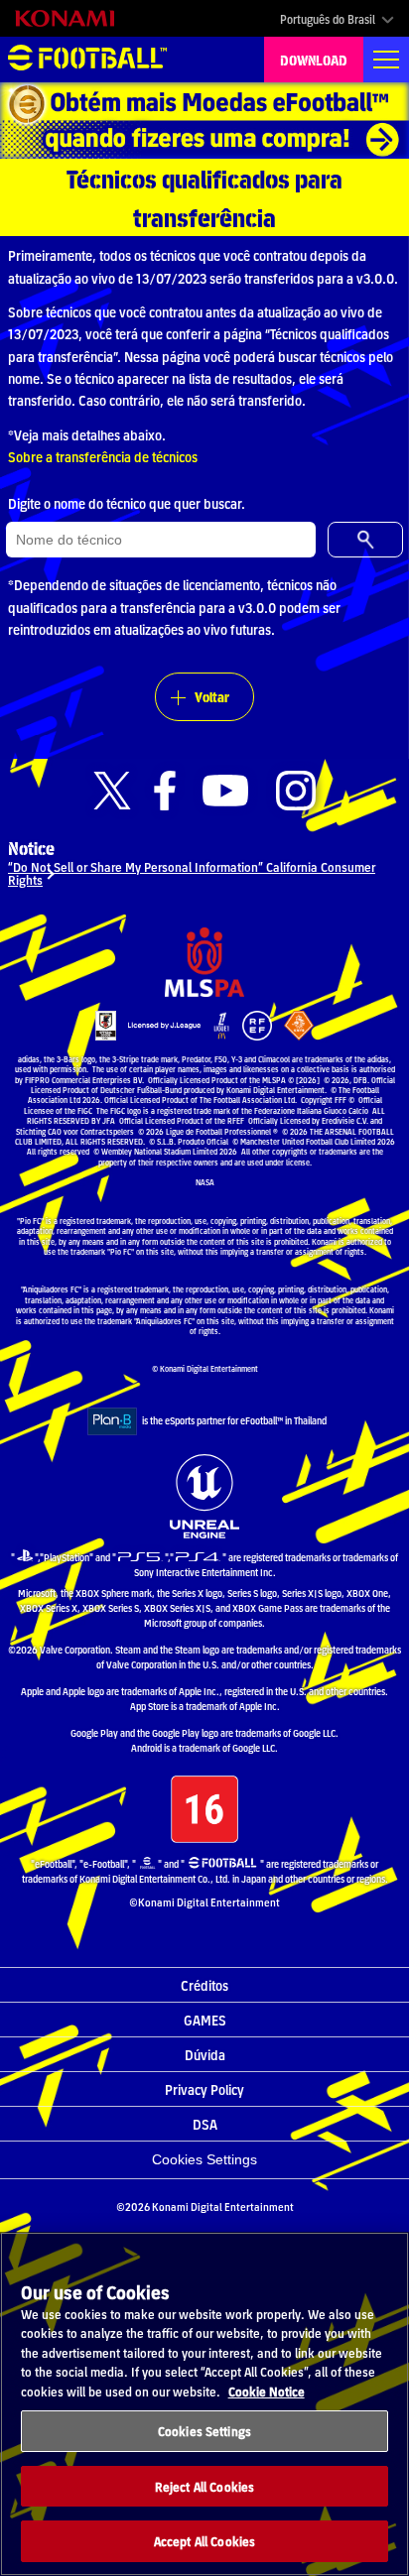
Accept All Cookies (204, 2541)
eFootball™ (87, 60)
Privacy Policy (204, 2089)
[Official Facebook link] (165, 791)
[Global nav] (386, 60)
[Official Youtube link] (225, 791)
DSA (205, 2124)
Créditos (204, 1985)
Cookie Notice (267, 2391)
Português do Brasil (328, 19)
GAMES (205, 2020)
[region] (204, 2404)
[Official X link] (112, 791)
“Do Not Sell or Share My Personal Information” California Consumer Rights (192, 873)
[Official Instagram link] (296, 791)
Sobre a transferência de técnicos (103, 456)
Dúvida (205, 2054)
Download (314, 60)
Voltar (212, 696)
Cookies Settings (204, 2159)
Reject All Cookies (204, 2486)
